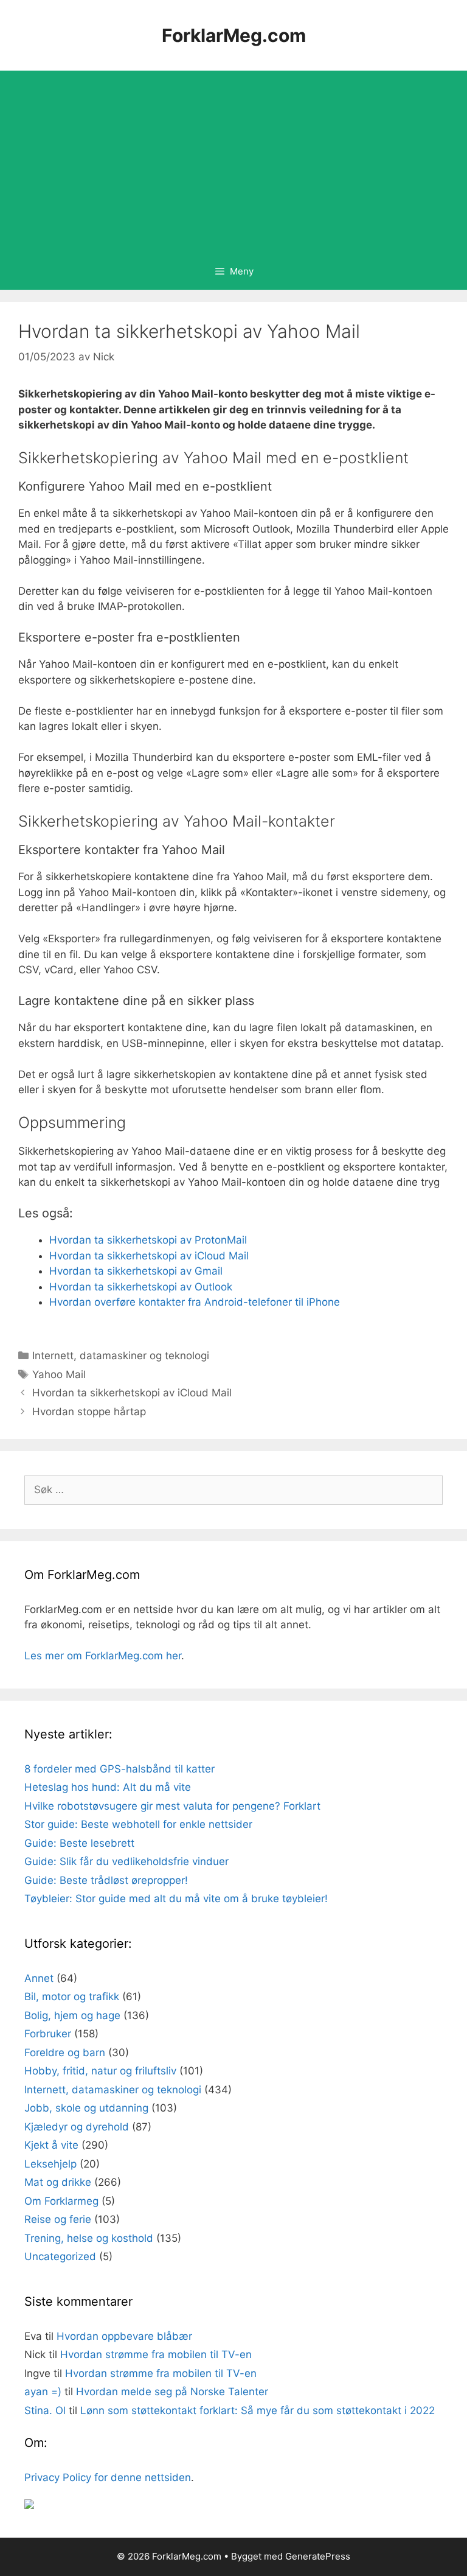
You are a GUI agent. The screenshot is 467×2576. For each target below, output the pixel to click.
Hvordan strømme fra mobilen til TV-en (156, 2354)
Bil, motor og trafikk (72, 1997)
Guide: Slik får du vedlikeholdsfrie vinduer (126, 1861)
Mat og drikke (58, 2182)
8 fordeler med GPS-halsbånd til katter (119, 1769)
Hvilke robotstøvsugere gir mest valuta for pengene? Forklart (172, 1806)
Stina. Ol (45, 2410)
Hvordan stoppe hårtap (89, 1412)
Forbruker (48, 2034)
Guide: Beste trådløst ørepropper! (106, 1880)
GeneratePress (318, 2556)
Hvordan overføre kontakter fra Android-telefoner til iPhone (195, 1302)
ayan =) (43, 2392)
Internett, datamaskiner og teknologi (121, 1356)
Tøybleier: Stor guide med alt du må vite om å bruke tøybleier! (176, 1899)
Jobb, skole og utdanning (86, 2108)
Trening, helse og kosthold (89, 2238)
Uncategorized (60, 2256)
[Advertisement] (233, 162)
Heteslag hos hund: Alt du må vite (108, 1787)
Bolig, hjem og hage (72, 2015)
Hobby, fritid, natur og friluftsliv (100, 2071)
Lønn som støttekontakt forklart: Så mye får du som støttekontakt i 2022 (258, 2410)
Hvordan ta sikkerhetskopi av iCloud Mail (149, 1256)
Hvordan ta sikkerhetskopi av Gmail (136, 1271)
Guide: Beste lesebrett (79, 1843)
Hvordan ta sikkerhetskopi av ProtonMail (148, 1240)
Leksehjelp (50, 2164)
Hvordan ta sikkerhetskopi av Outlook (141, 1287)
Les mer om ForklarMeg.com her (103, 1656)
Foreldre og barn (65, 2053)
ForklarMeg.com (234, 35)
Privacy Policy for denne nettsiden (108, 2477)
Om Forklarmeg (61, 2201)
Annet (39, 1978)
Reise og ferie (58, 2219)
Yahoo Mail (59, 1374)
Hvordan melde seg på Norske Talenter (172, 2392)
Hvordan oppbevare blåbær (124, 2336)
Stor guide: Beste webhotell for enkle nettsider (138, 1824)
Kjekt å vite (51, 2145)
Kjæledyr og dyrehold (77, 2127)
